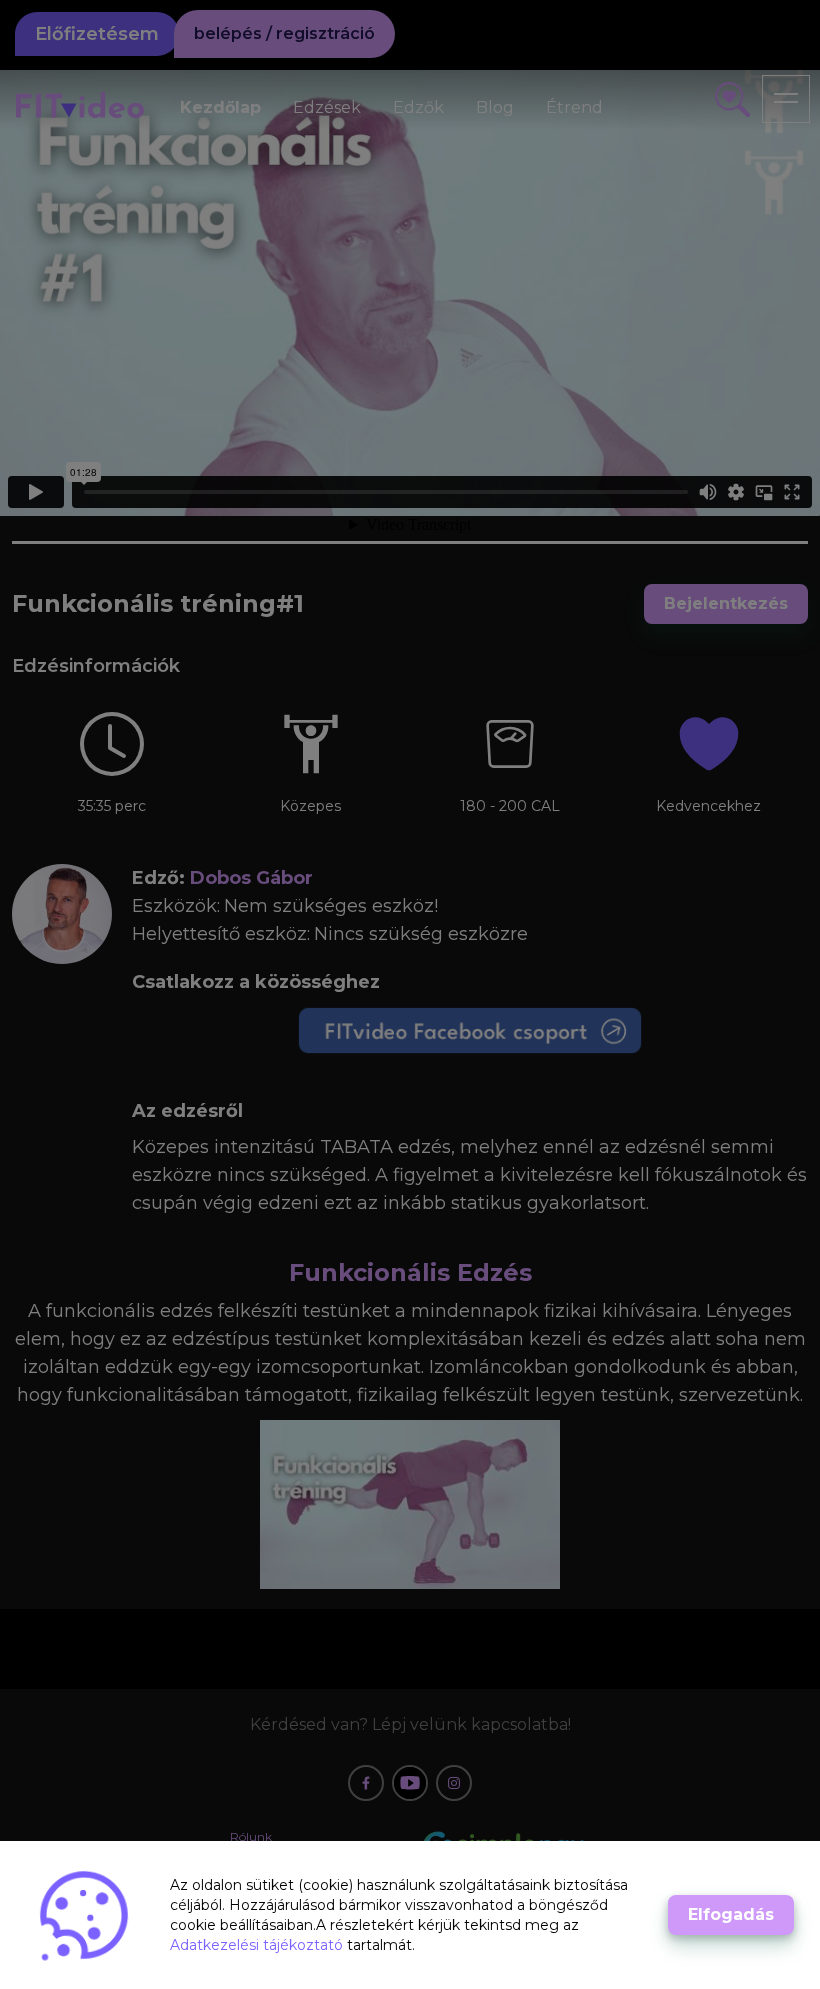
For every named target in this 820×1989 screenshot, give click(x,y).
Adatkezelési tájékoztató (258, 1945)
